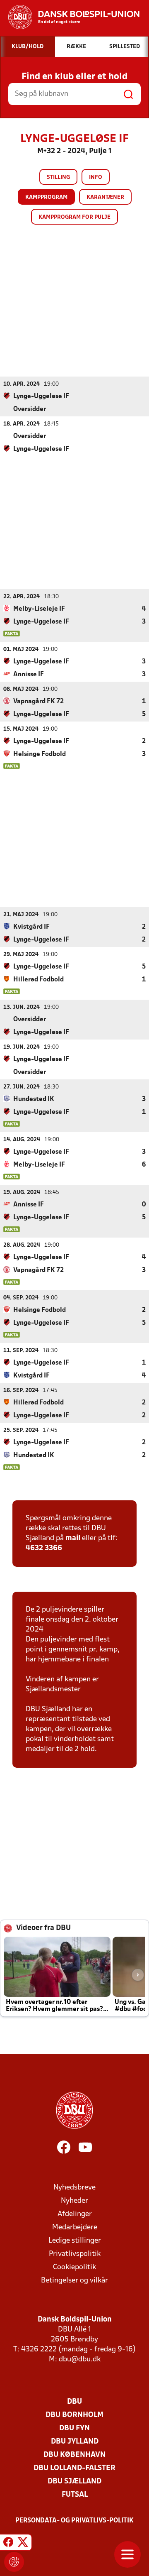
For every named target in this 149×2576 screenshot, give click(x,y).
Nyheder (74, 2201)
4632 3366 (44, 1548)
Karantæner (105, 197)
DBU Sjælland (74, 2482)
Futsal (75, 2495)
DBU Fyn (74, 2428)
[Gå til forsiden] (70, 17)
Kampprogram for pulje (74, 217)
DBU (74, 2402)
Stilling (58, 177)
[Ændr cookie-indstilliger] (14, 2562)
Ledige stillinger (75, 2241)
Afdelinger (75, 2214)
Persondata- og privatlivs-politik (74, 2521)
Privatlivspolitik (75, 2254)
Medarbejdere (75, 2227)
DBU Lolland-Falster (74, 2468)
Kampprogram (46, 197)
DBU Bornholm (74, 2415)
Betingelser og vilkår (74, 2281)
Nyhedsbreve (74, 2188)
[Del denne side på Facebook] (8, 2544)
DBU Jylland (75, 2442)
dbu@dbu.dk (80, 2359)
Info (96, 177)
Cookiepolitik (74, 2267)
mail (73, 1538)
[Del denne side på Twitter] (23, 2544)
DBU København (74, 2455)
